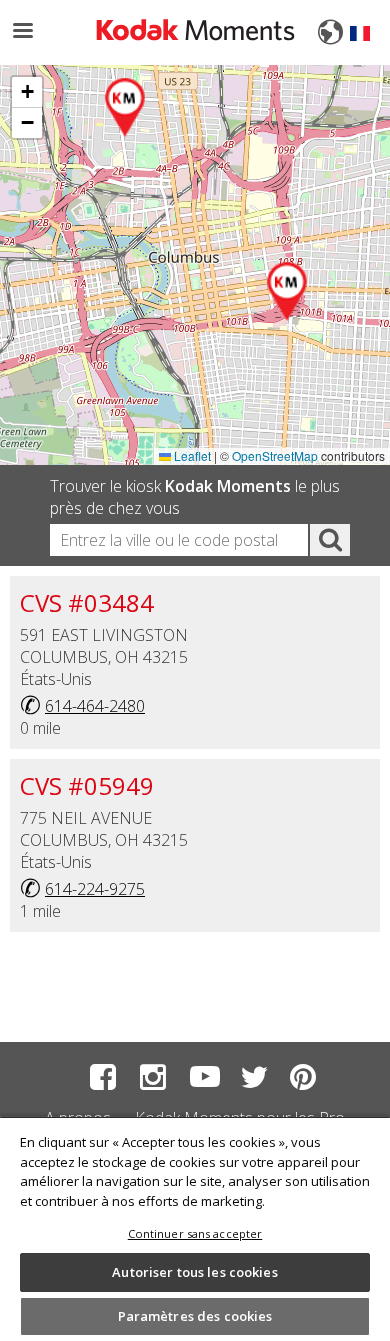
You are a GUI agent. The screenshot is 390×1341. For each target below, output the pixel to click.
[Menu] (22, 32)
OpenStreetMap (275, 455)
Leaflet (191, 455)
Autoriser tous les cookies (194, 1272)
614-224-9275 (95, 889)
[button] (288, 292)
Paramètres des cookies (195, 1316)
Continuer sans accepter (195, 1233)
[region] (195, 1228)
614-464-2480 (95, 706)
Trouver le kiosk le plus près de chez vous (195, 497)
